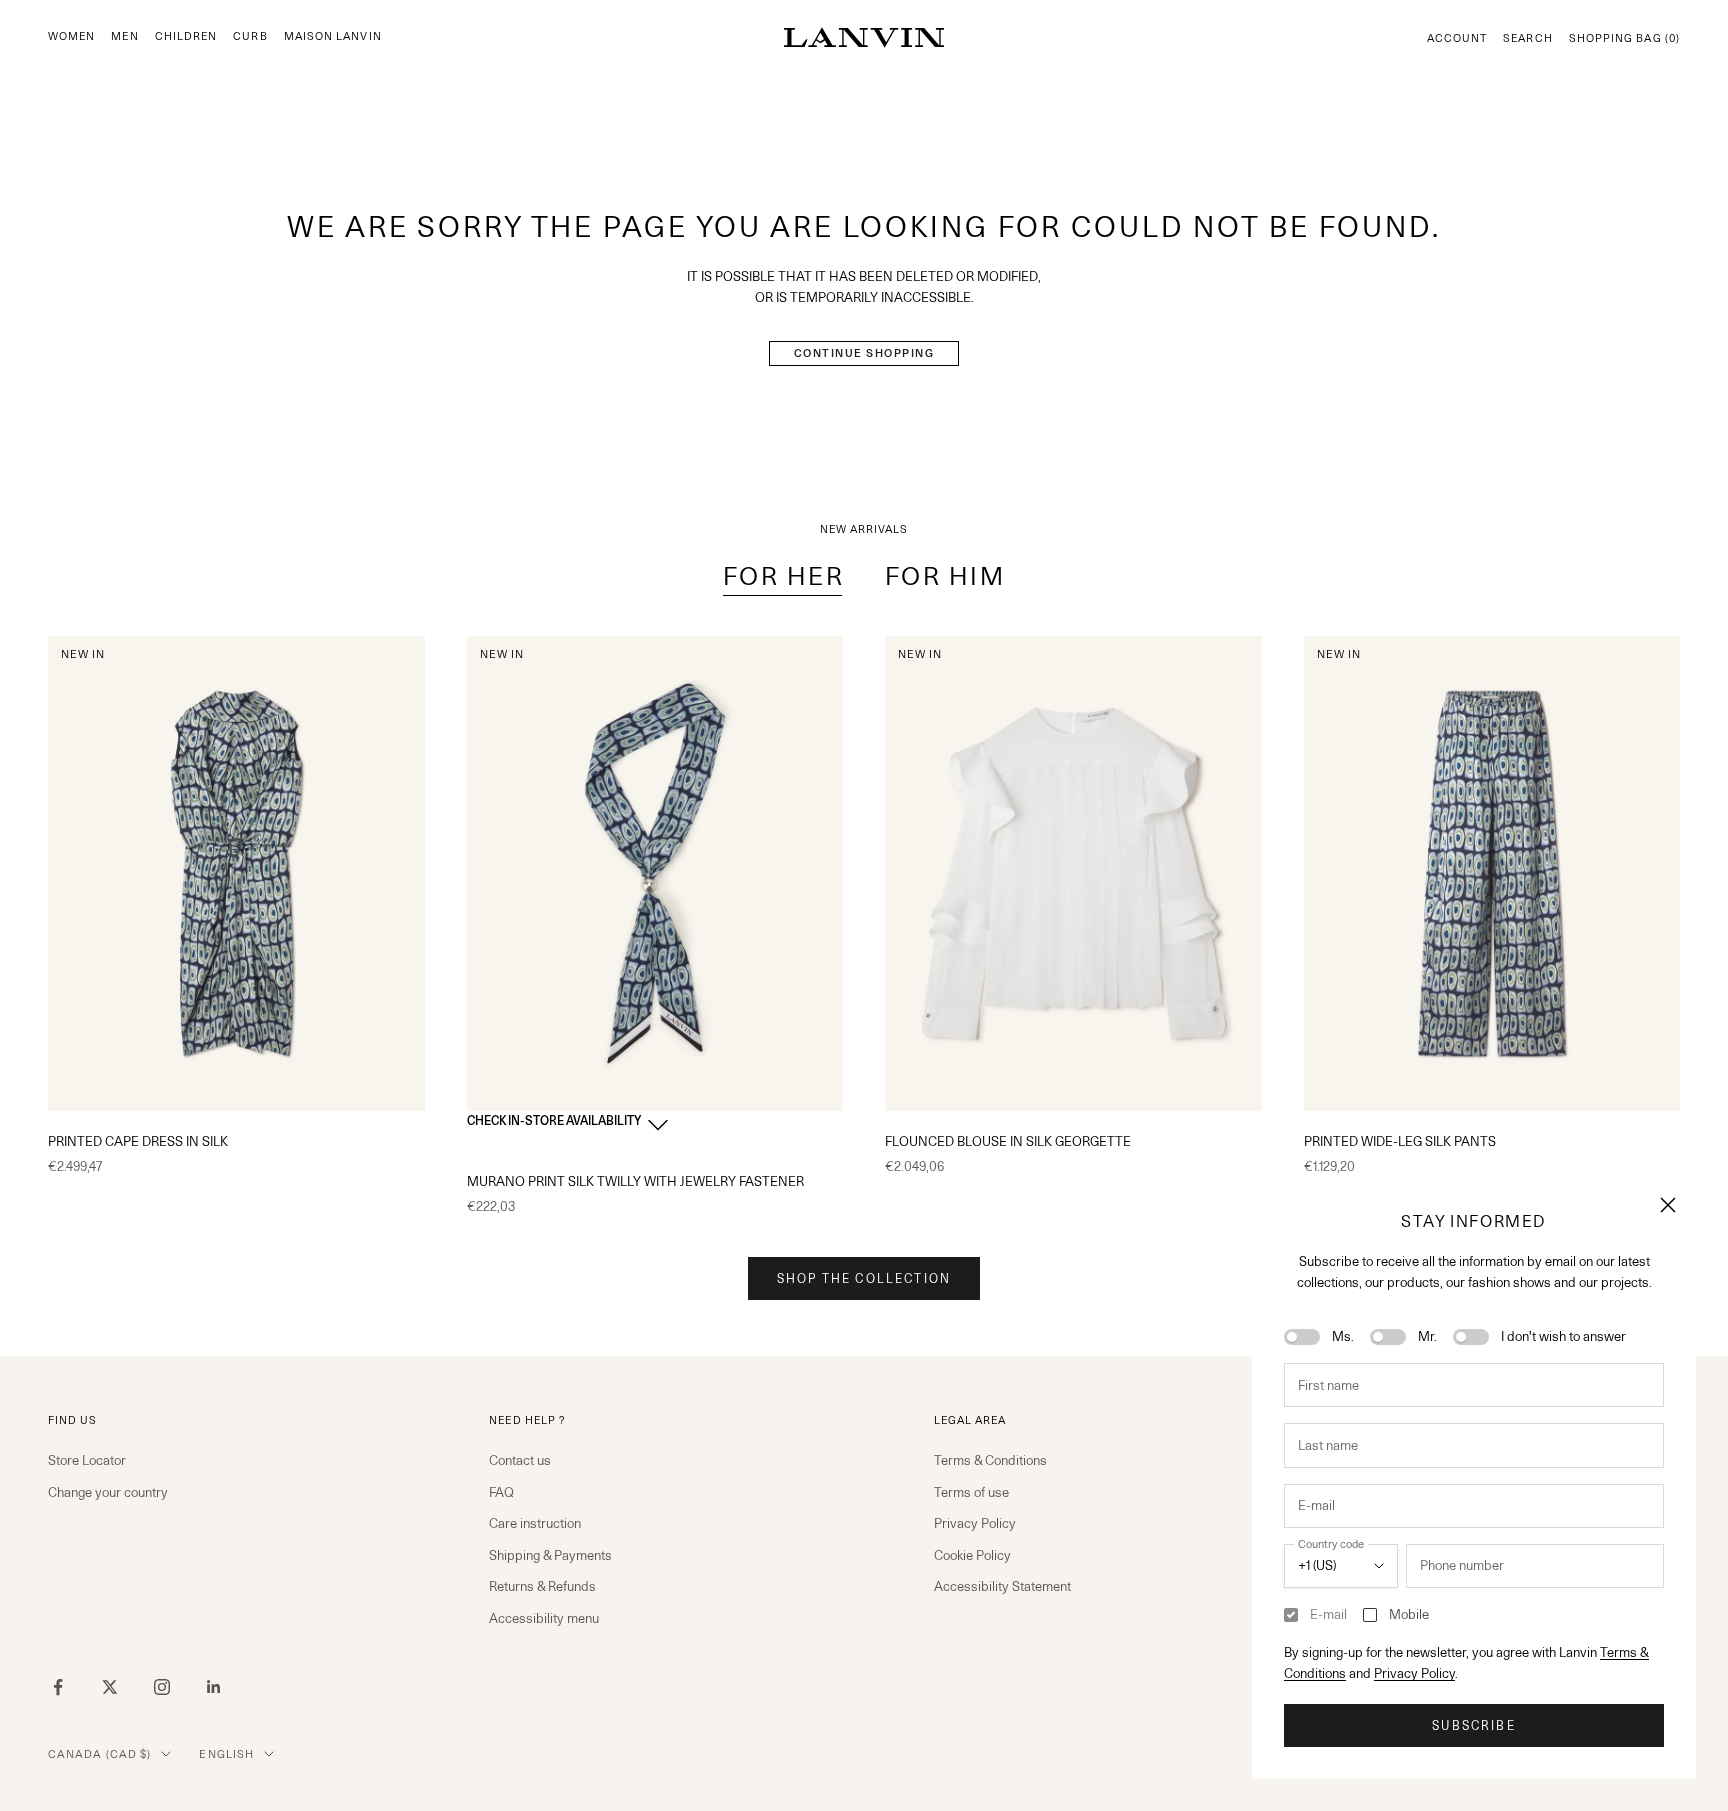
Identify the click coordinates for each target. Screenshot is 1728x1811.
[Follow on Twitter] (110, 1687)
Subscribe (1473, 1725)
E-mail (1328, 1614)
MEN (124, 36)
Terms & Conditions (990, 1460)
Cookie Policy (972, 1555)
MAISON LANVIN (333, 36)
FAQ (501, 1492)
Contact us (520, 1460)
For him (945, 576)
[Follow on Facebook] (58, 1687)
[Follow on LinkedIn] (214, 1687)
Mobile (1409, 1614)
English (226, 1754)
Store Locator (87, 1460)
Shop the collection (864, 1278)
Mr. (1427, 1336)
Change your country (108, 1492)
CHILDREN (186, 36)
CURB (250, 36)
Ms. (1343, 1336)
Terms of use (971, 1492)
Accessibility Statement (1002, 1586)
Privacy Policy (1414, 1673)
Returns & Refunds (542, 1586)
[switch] (1302, 1337)
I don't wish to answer (1563, 1336)
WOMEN (71, 36)
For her (784, 576)
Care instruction (535, 1523)
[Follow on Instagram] (162, 1687)
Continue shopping (864, 353)
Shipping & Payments (550, 1555)
